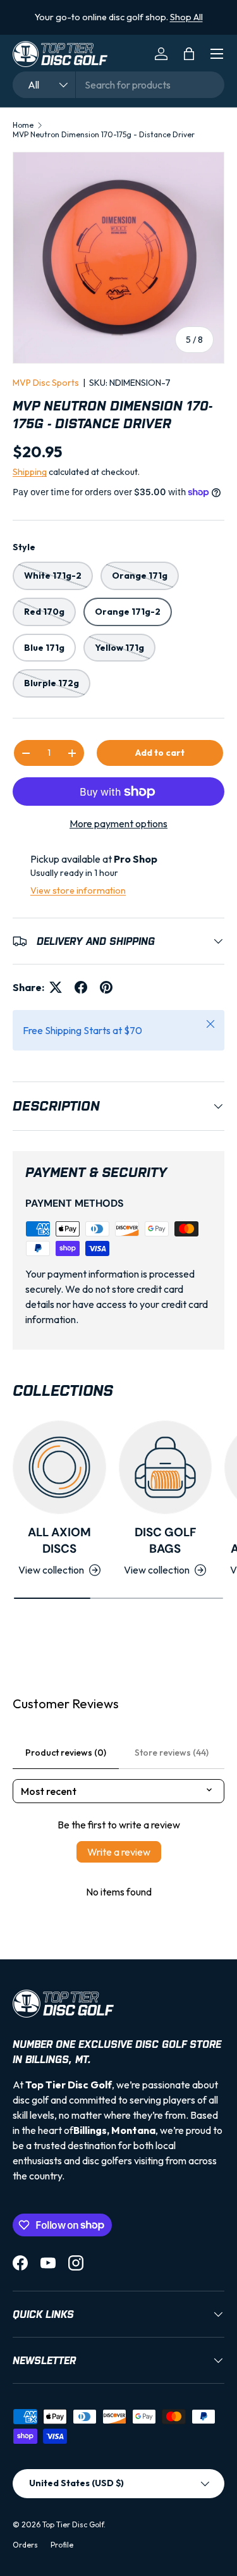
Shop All (179, 17)
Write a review (119, 1852)
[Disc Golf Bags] (166, 1467)
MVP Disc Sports (46, 383)
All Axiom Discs (59, 1540)
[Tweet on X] (56, 987)
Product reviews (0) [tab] (66, 1753)
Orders (25, 2545)
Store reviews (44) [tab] (172, 1753)
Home (23, 125)
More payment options (118, 823)
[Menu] (217, 54)
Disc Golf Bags (165, 1540)
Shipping (30, 472)
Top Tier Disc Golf (73, 2524)
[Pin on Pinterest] (106, 987)
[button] (189, 54)
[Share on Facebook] (81, 987)
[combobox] (118, 85)
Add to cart (160, 753)
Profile (62, 2545)
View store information (78, 891)
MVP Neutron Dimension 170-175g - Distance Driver (104, 134)
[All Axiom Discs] (59, 1467)
